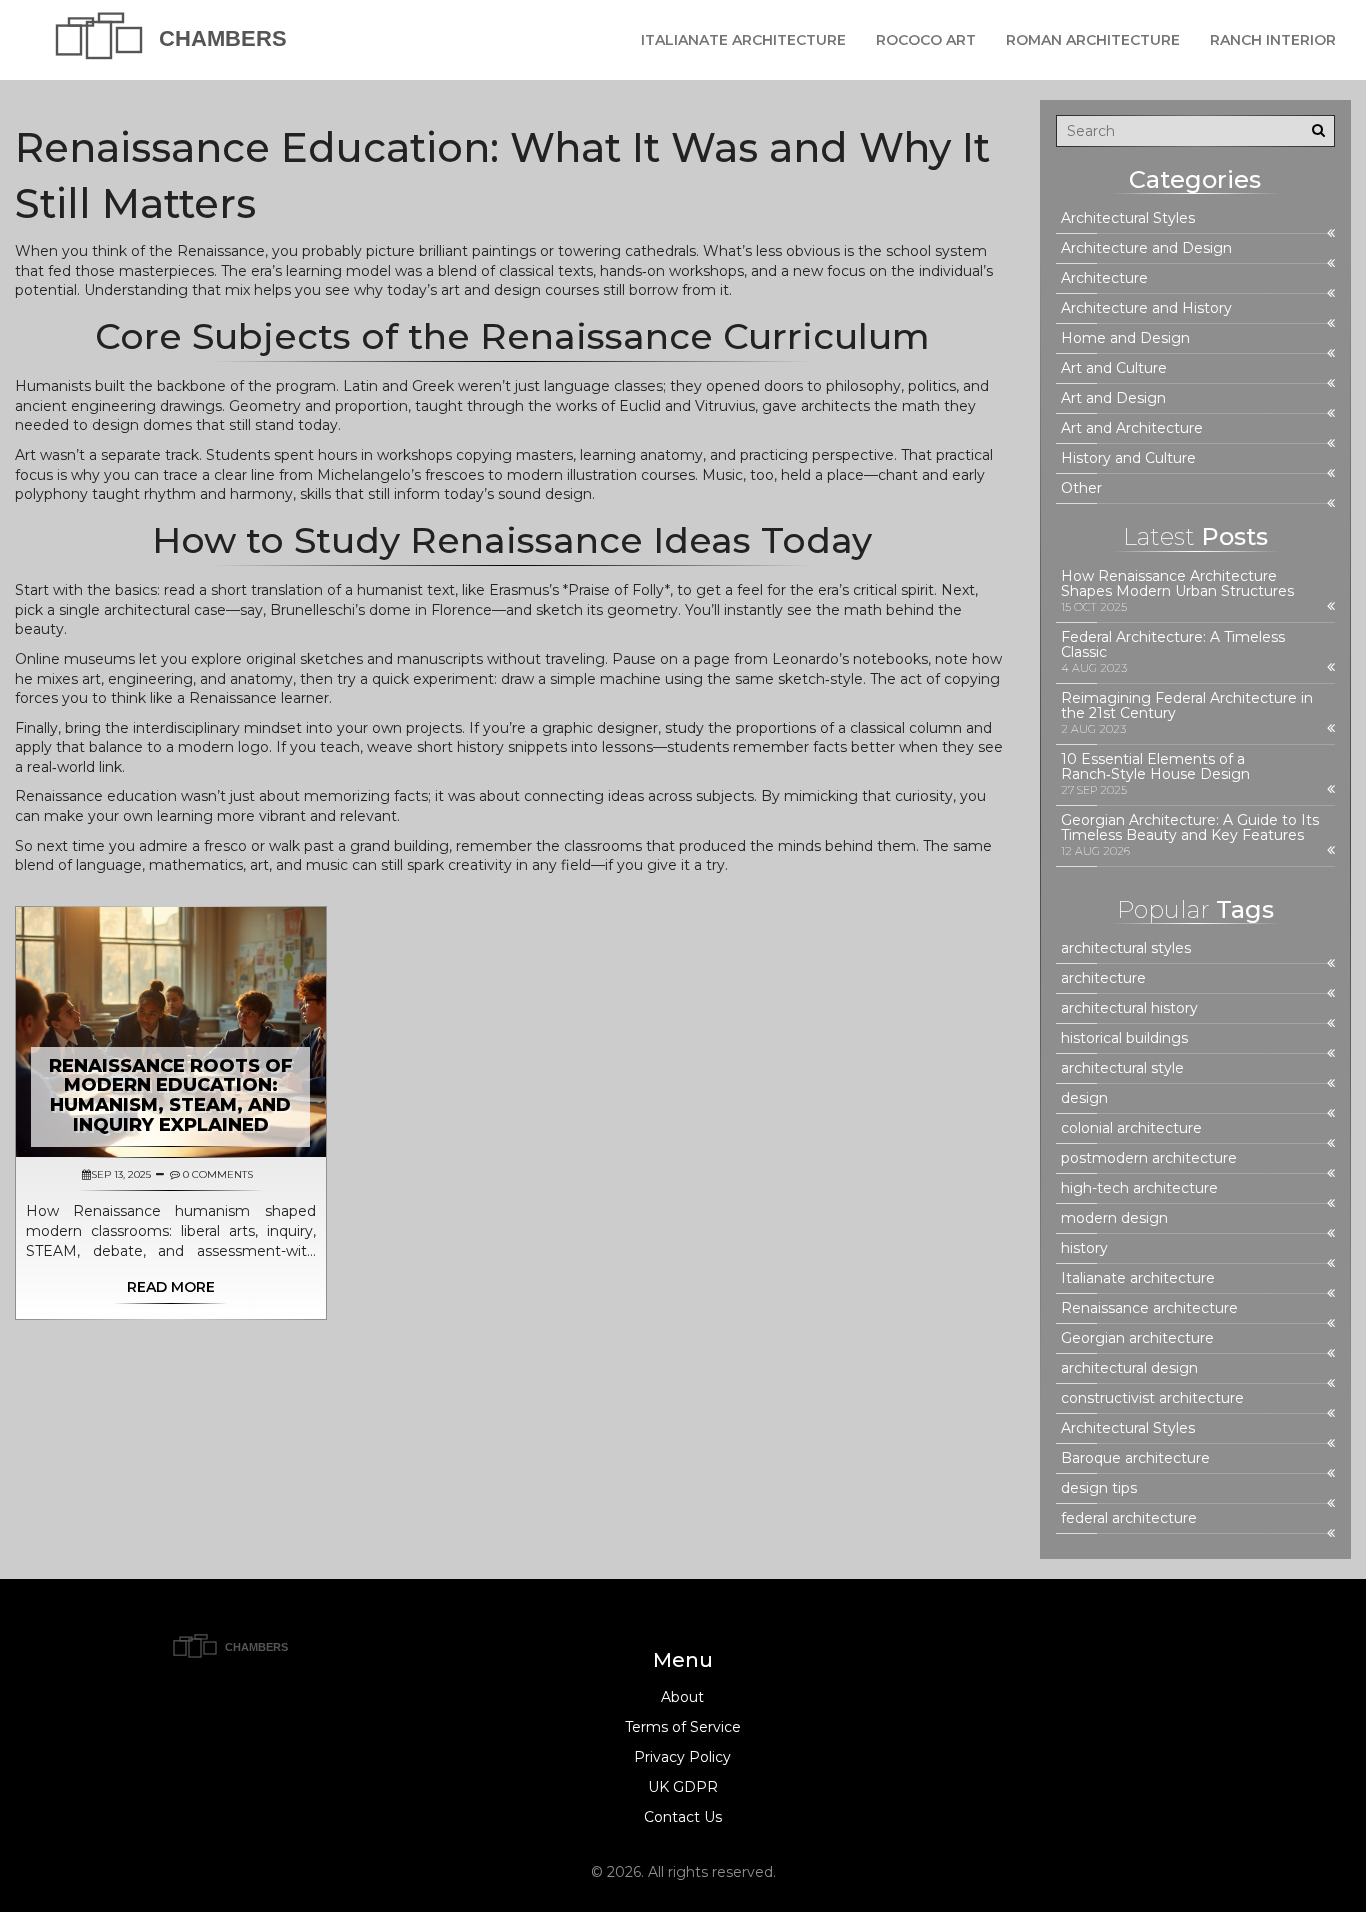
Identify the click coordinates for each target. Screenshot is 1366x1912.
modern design (1114, 1218)
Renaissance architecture (1149, 1308)
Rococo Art (926, 40)
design (1084, 1098)
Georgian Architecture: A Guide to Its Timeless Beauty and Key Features (1190, 828)
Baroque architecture (1135, 1458)
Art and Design (1113, 398)
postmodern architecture (1149, 1158)
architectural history (1129, 1008)
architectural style (1122, 1068)
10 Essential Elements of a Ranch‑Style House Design (1155, 767)
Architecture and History (1146, 308)
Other (1081, 488)
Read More (171, 1287)
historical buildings (1124, 1038)
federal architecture (1129, 1518)
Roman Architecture (1093, 40)
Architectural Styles (1128, 218)
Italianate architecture (1138, 1278)
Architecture (1104, 278)
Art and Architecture (1132, 428)
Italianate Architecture (743, 40)
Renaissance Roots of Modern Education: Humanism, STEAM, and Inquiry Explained (171, 1095)
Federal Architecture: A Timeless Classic (1173, 645)
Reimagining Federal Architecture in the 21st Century (1187, 706)
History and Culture (1128, 458)
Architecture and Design (1146, 248)
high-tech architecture (1139, 1188)
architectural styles (1126, 948)
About (682, 1697)
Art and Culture (1114, 368)
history (1084, 1248)
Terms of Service (683, 1727)
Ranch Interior (1273, 40)
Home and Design (1125, 338)
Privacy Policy (682, 1757)
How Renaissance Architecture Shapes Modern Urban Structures (1177, 584)
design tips (1099, 1488)
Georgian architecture (1137, 1338)
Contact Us (683, 1817)
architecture (1103, 978)
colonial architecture (1131, 1128)
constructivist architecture (1152, 1398)
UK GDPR (683, 1787)
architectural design (1129, 1368)
